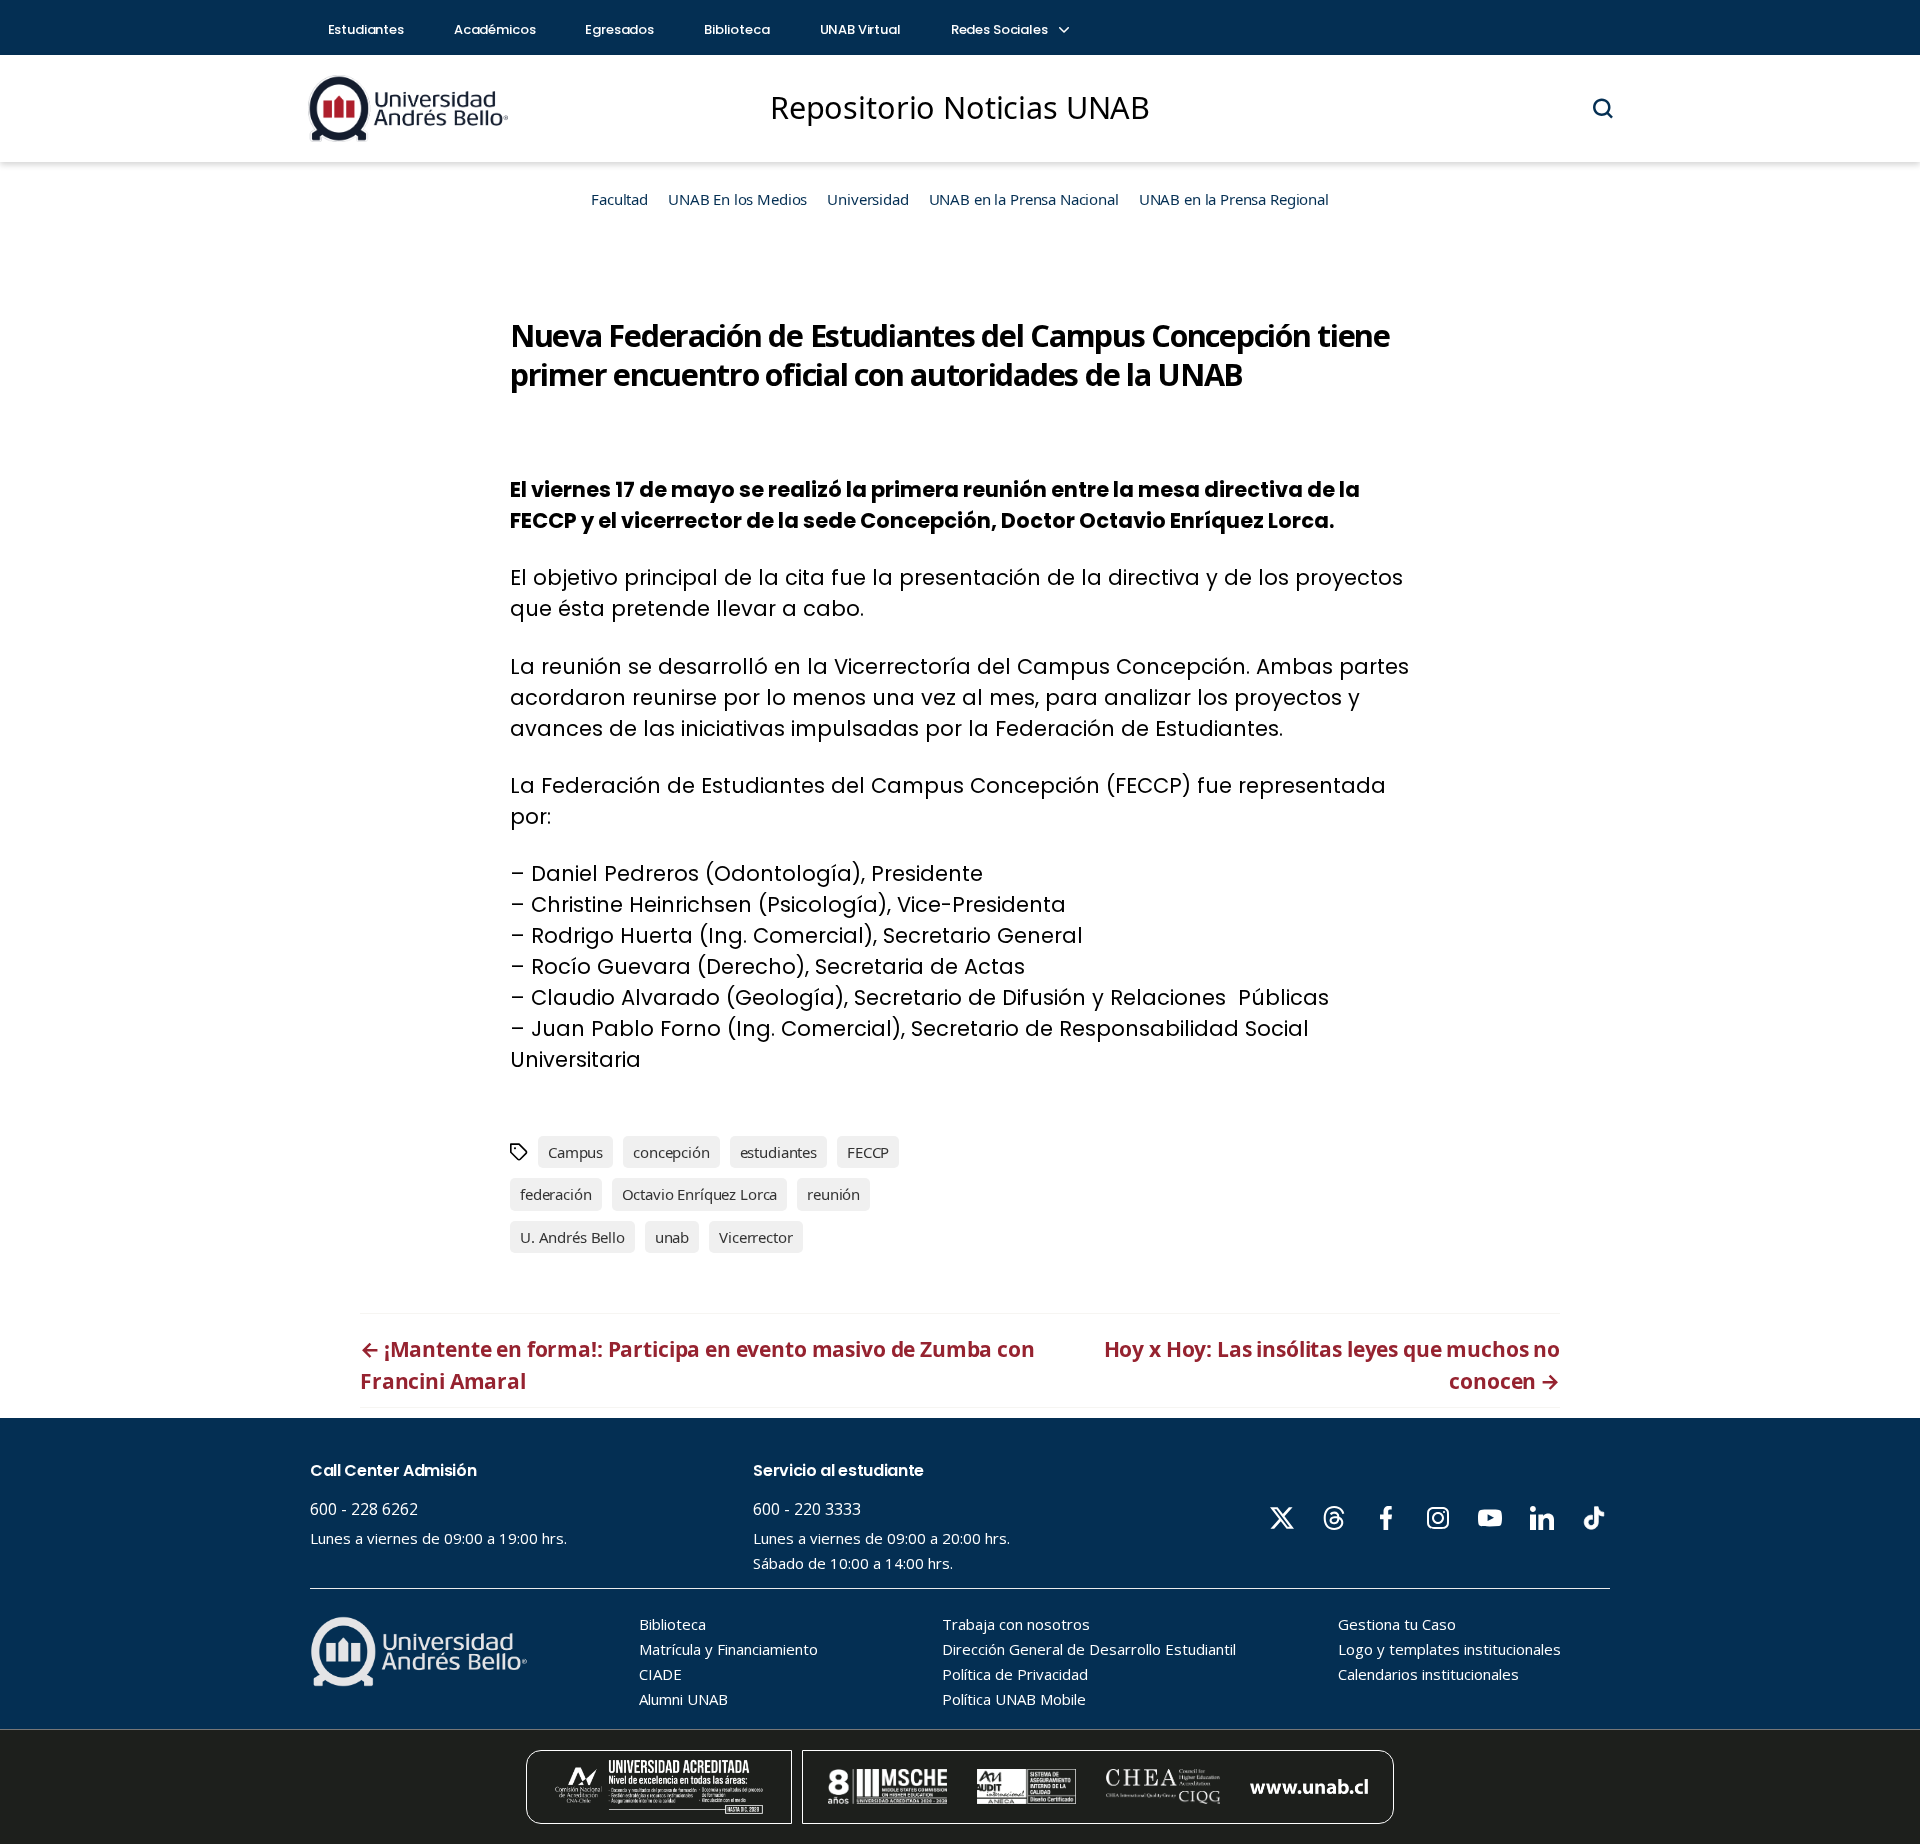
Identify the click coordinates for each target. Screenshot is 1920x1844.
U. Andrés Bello (572, 1237)
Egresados (619, 29)
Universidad (867, 199)
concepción (671, 1152)
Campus (575, 1152)
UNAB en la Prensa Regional (1234, 199)
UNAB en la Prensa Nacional (1024, 199)
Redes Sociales (1001, 29)
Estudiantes (366, 29)
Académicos (495, 29)
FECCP (868, 1152)
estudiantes (778, 1152)
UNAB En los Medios (737, 199)
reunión (833, 1194)
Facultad (619, 199)
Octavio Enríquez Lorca (700, 1194)
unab (672, 1237)
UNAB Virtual (860, 29)
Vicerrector (755, 1237)
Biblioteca (737, 29)
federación (556, 1194)
